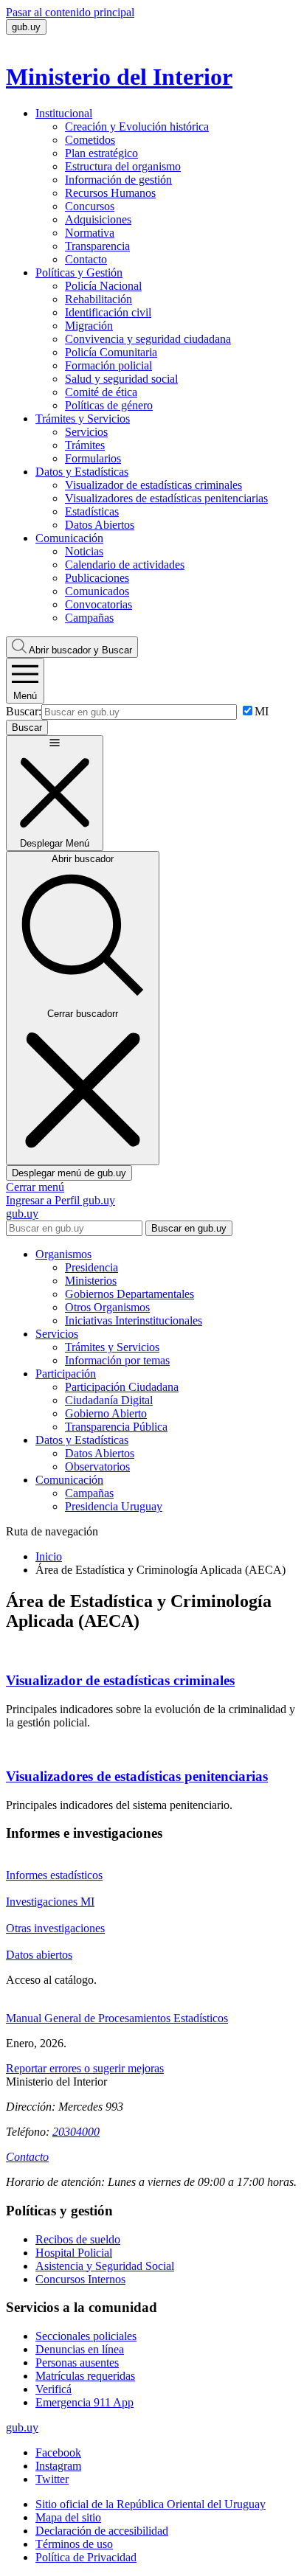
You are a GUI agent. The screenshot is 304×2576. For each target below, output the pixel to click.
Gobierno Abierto (106, 1413)
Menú (25, 696)
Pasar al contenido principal (70, 12)
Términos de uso (74, 2544)
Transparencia (97, 246)
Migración (89, 326)
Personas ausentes (77, 2363)
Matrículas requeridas (85, 2376)
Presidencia (91, 1267)
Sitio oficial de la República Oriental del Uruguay (151, 2504)
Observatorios (97, 1466)
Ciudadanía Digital (109, 1400)
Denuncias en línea (80, 2349)
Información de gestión (118, 180)
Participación (66, 1374)
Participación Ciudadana (122, 1387)
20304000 (76, 2132)
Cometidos (90, 140)
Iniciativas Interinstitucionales (134, 1320)
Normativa (90, 233)
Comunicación (69, 538)
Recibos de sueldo (78, 2239)
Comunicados (97, 591)
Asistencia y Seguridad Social (105, 2266)
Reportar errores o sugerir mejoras (85, 2068)
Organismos (63, 1254)
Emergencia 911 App (84, 2402)
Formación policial (108, 365)
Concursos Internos (80, 2279)
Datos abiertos (39, 1955)
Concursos (90, 206)
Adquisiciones (98, 219)
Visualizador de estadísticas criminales (153, 485)
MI (262, 711)
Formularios (93, 458)
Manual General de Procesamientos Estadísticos (117, 2018)
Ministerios (91, 1281)
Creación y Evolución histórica (137, 126)
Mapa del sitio (68, 2517)
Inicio (49, 1556)
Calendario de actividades (125, 565)
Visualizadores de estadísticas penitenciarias (166, 498)
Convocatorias (99, 604)
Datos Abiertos (100, 525)
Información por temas (117, 1360)
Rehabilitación (99, 299)
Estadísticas (92, 511)
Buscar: (24, 711)
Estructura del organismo (123, 166)
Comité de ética (101, 392)
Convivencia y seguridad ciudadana (148, 339)
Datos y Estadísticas (82, 472)
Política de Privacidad (86, 2557)
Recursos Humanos (110, 193)
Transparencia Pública (116, 1427)
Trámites (85, 445)
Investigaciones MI (50, 1902)
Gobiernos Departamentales (129, 1294)
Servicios (86, 432)
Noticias (84, 551)
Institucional (64, 113)
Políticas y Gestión (79, 272)
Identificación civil (108, 312)
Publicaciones (97, 578)
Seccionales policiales (86, 2336)
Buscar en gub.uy (189, 1228)
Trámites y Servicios (83, 419)
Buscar (80, 650)
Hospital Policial (74, 2253)
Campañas (89, 618)
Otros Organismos (107, 1307)
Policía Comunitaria (111, 352)
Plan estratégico (101, 153)
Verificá (53, 2389)
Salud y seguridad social (121, 379)
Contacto (86, 259)
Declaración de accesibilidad (102, 2531)
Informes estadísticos (54, 1875)
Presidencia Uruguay (114, 1506)
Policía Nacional (103, 286)
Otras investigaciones (55, 1928)
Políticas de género (109, 405)
